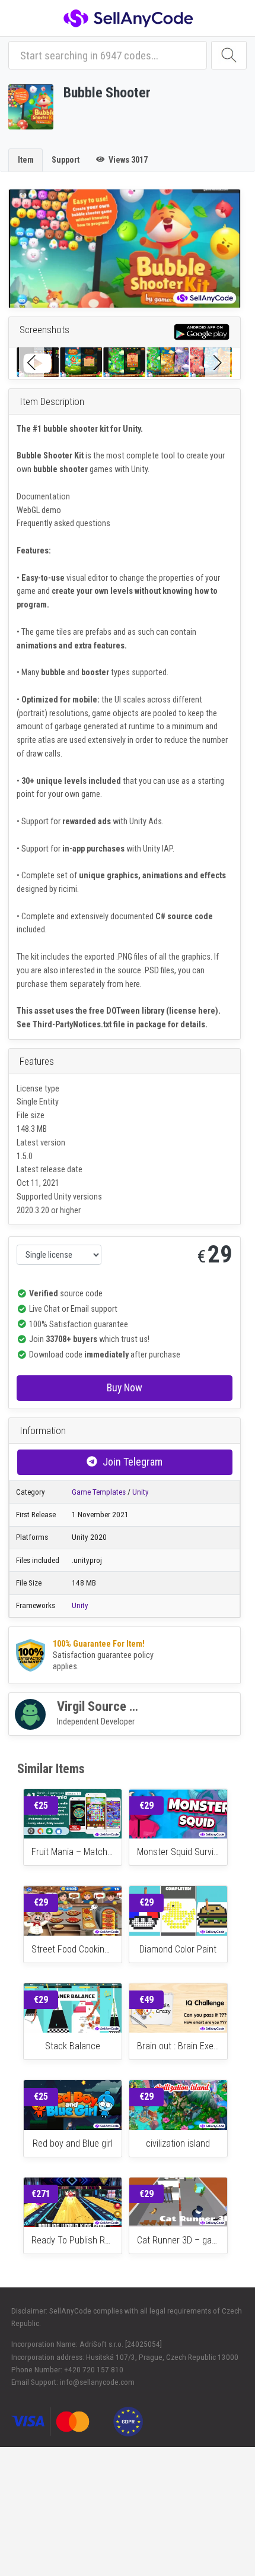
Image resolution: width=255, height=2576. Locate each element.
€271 (41, 2194)
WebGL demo (39, 510)
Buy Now (125, 1387)
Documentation (43, 496)
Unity (141, 1492)
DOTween (123, 1011)
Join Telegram (133, 1462)
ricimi (68, 889)
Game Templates (99, 1492)
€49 (146, 2000)
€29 (146, 1806)
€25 (41, 1806)
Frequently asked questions (63, 523)
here (133, 984)
